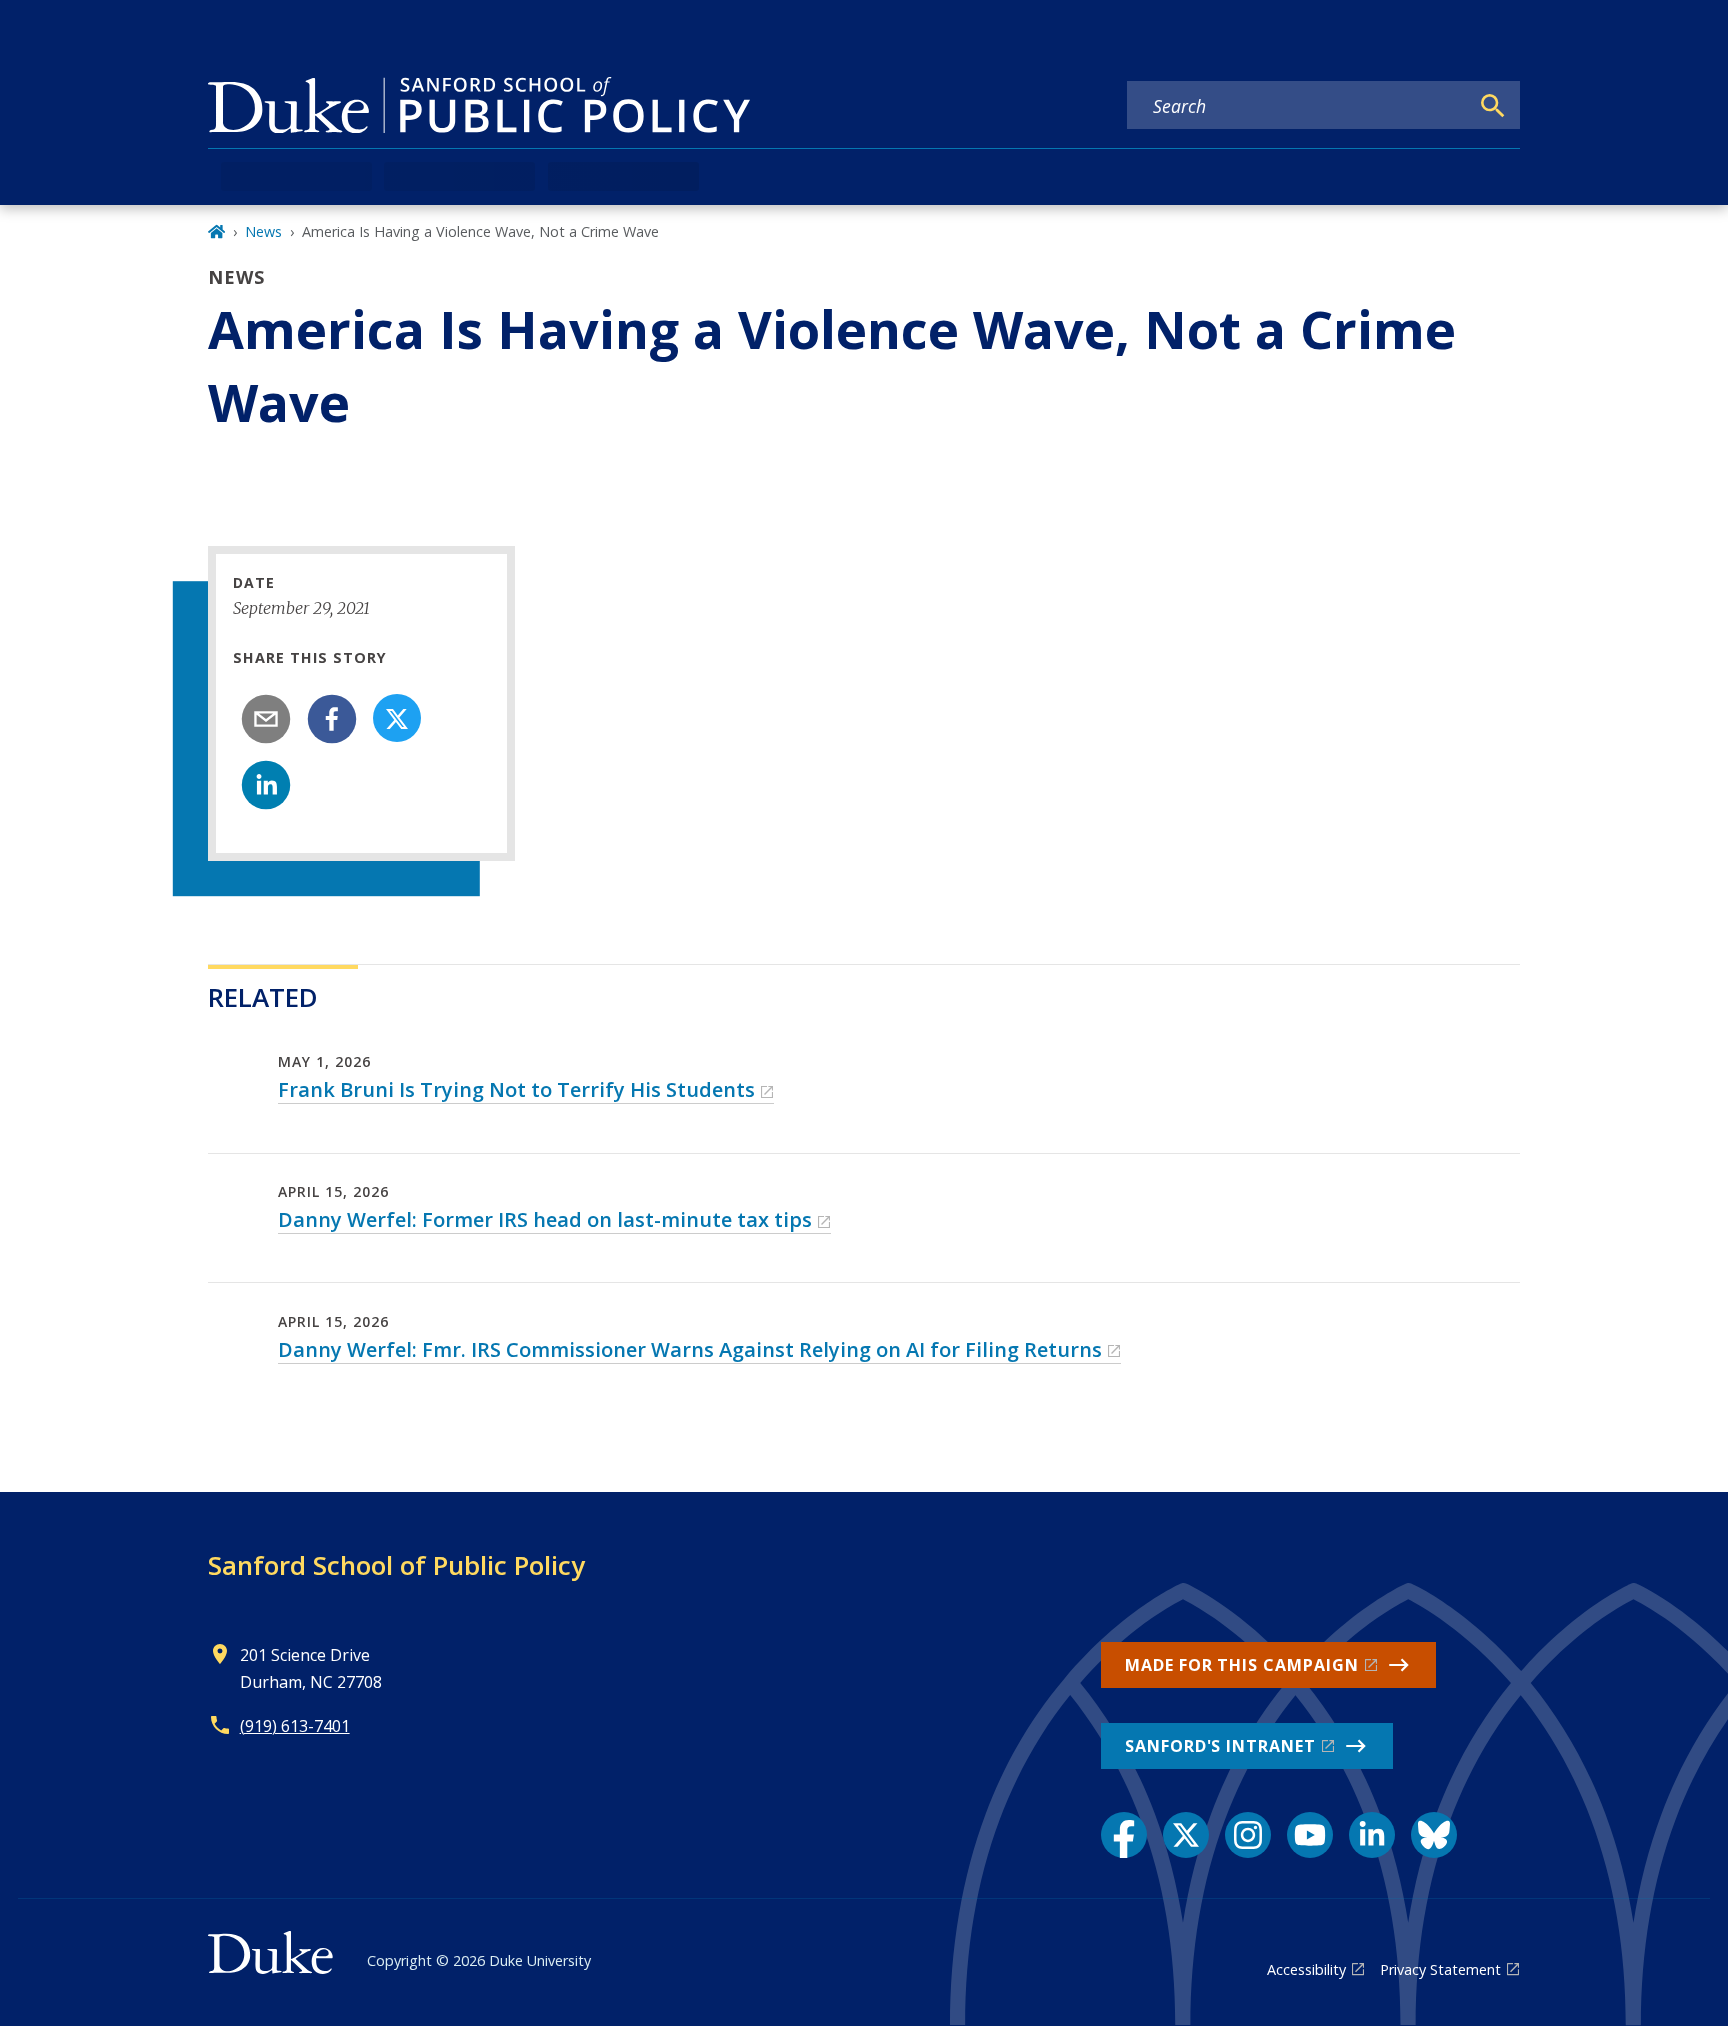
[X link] (1186, 1835)
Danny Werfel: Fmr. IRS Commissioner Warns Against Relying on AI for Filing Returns (690, 1349)
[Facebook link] (1124, 1835)
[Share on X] (397, 718)
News (263, 231)
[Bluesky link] (1434, 1835)
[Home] (216, 231)
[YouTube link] (1310, 1835)
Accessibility (1306, 1969)
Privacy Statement (1440, 1969)
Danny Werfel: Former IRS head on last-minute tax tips (545, 1219)
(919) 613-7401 (295, 1726)
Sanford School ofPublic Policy (396, 1565)
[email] (266, 719)
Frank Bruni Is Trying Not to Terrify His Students (516, 1089)
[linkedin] (266, 785)
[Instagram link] (1248, 1835)
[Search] (1493, 106)
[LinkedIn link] (1372, 1835)
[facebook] (332, 719)
